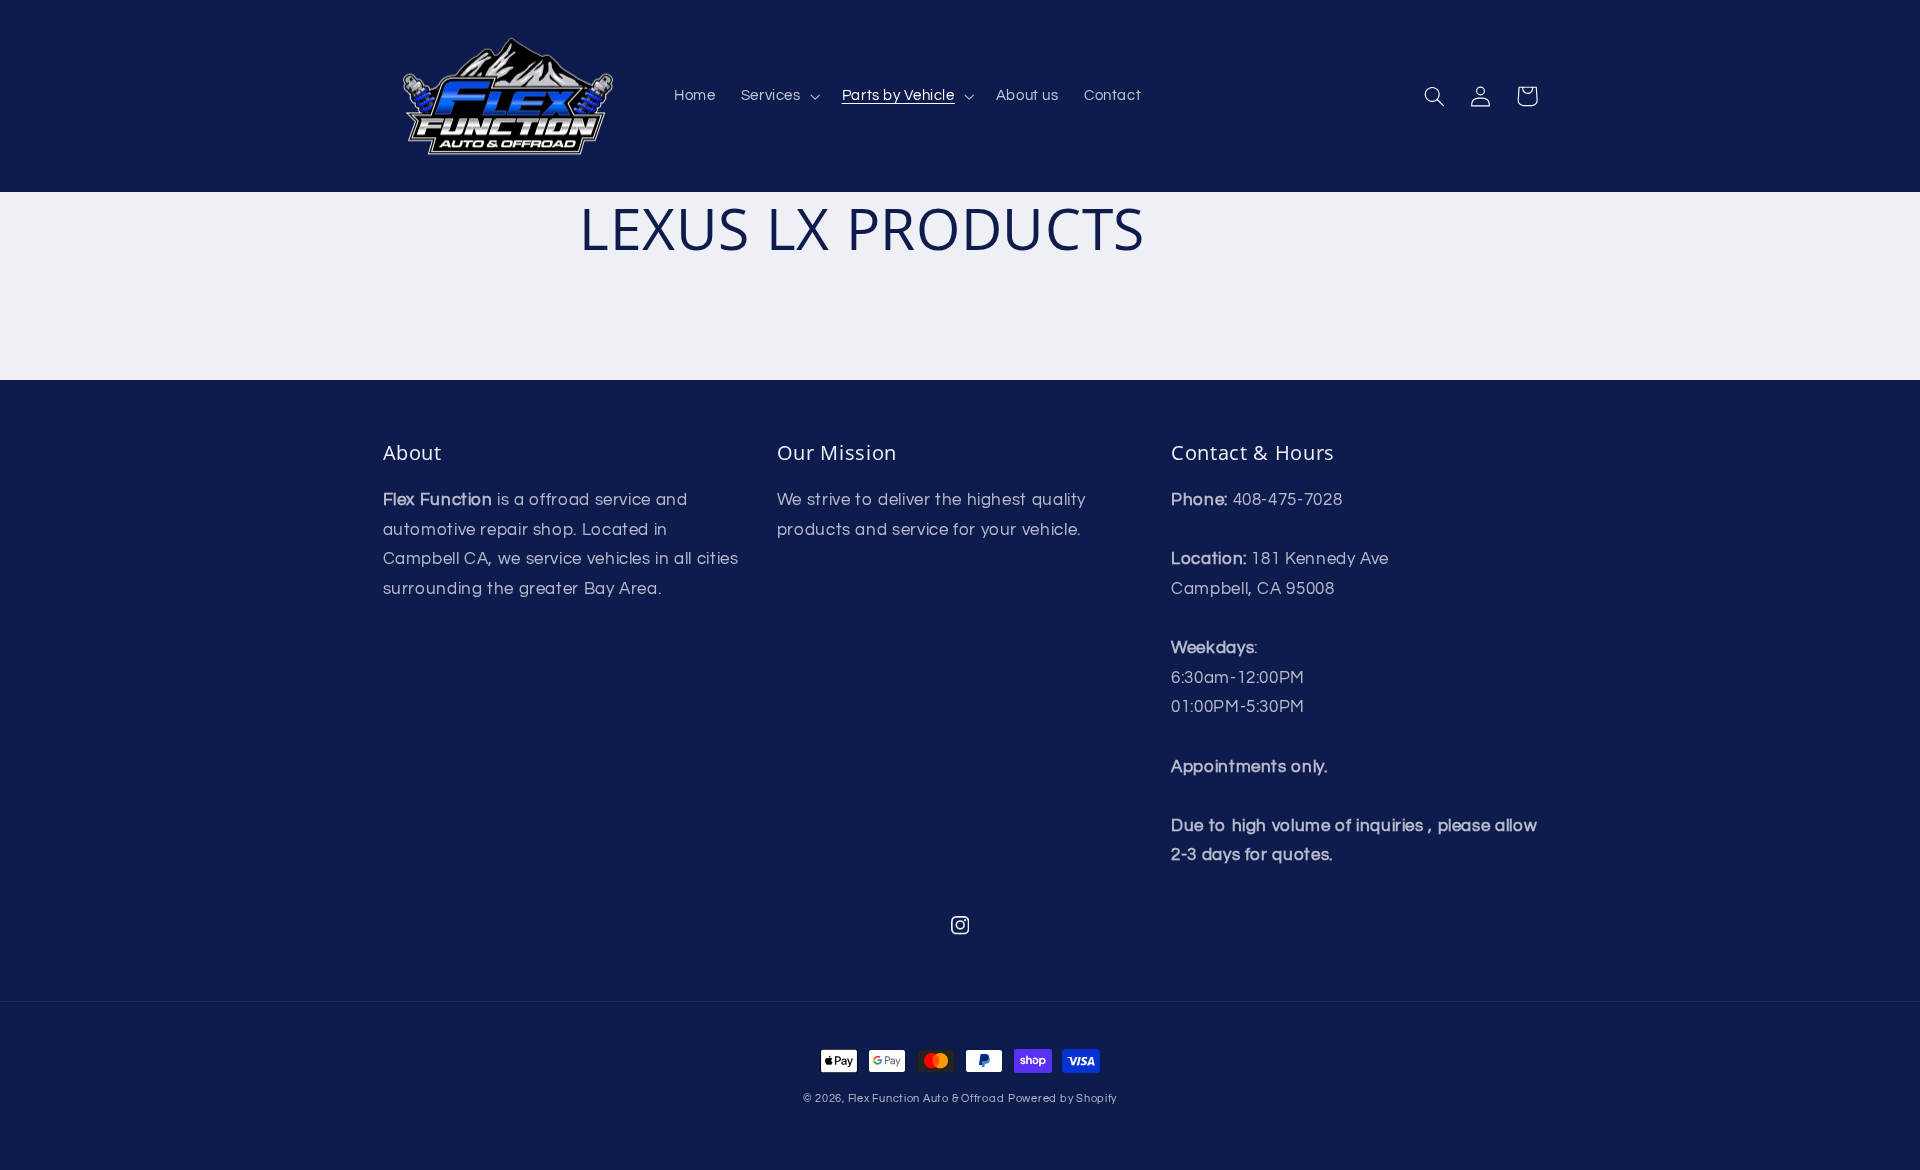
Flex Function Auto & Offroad (926, 1098)
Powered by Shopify (1062, 1098)
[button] (778, 96)
